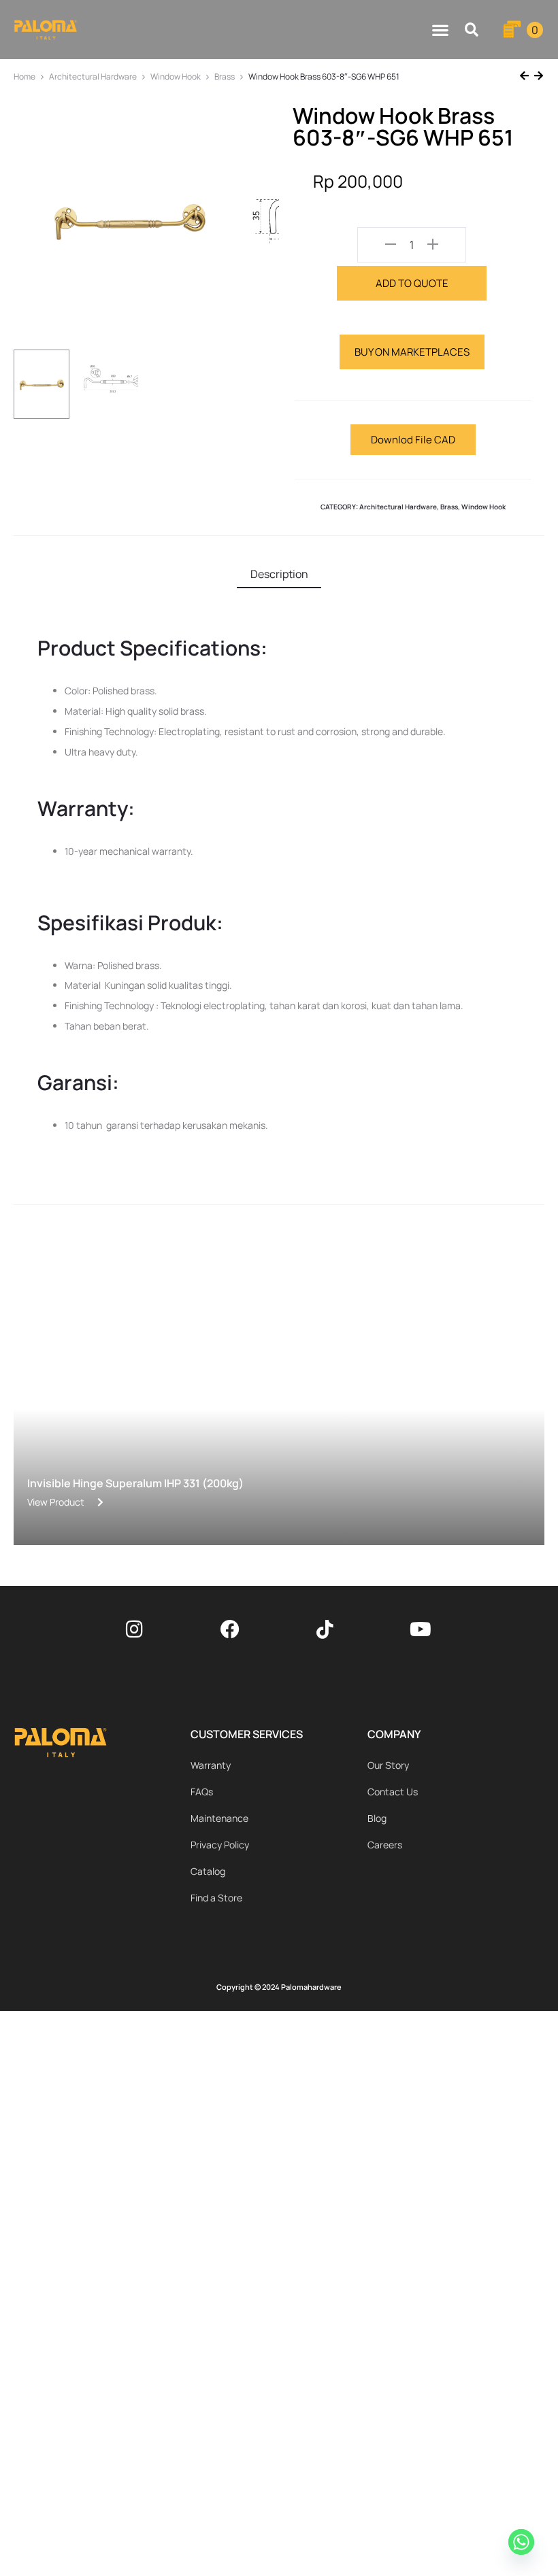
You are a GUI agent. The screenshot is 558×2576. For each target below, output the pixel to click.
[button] (472, 30)
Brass (225, 77)
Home (24, 77)
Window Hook (176, 77)
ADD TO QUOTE (412, 283)
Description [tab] (279, 574)
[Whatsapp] (523, 2544)
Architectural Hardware (93, 77)
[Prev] (526, 77)
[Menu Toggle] (440, 30)
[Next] (537, 77)
